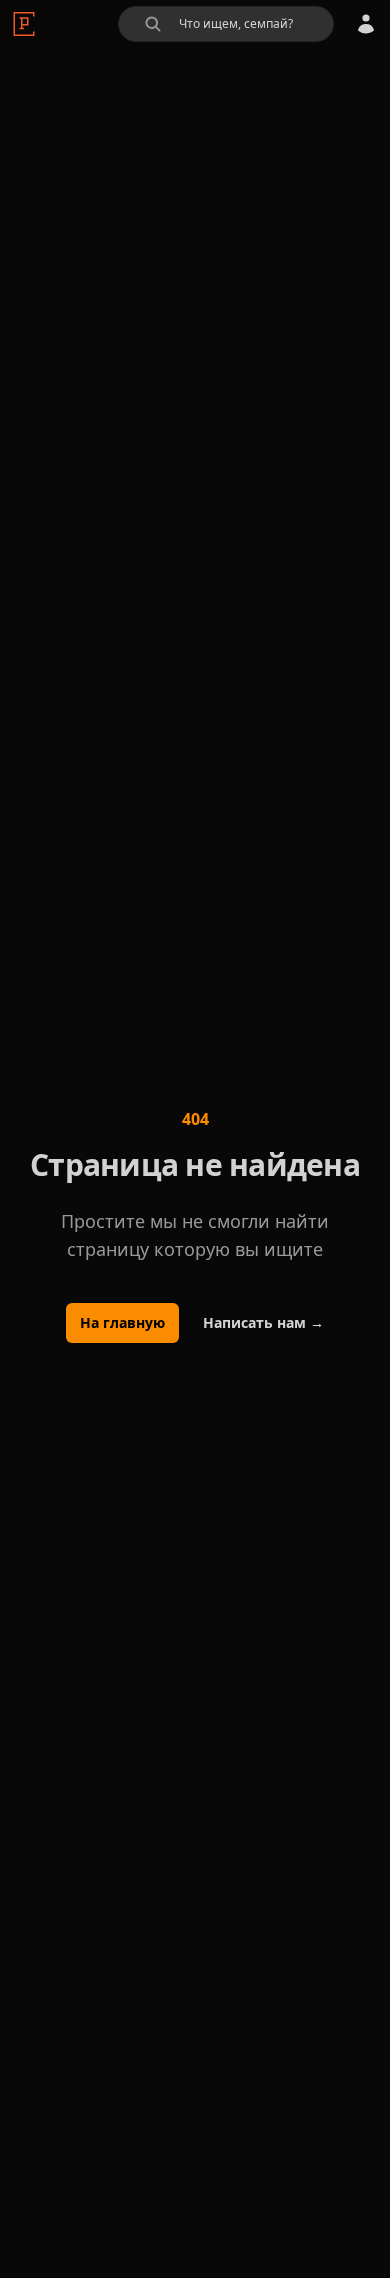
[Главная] (24, 24)
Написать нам (263, 1322)
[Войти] (366, 24)
